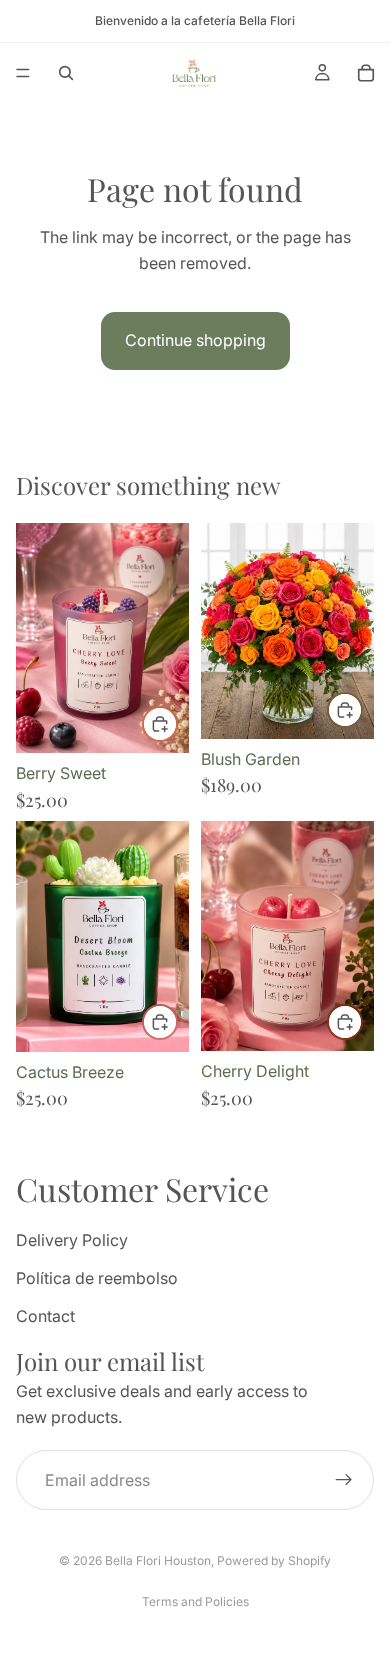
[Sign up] (344, 1480)
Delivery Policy (72, 1240)
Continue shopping (195, 340)
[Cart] (366, 73)
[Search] (66, 73)
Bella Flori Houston (158, 1560)
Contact (45, 1315)
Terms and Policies (195, 1601)
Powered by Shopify (274, 1560)
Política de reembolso (97, 1278)
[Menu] (23, 73)
